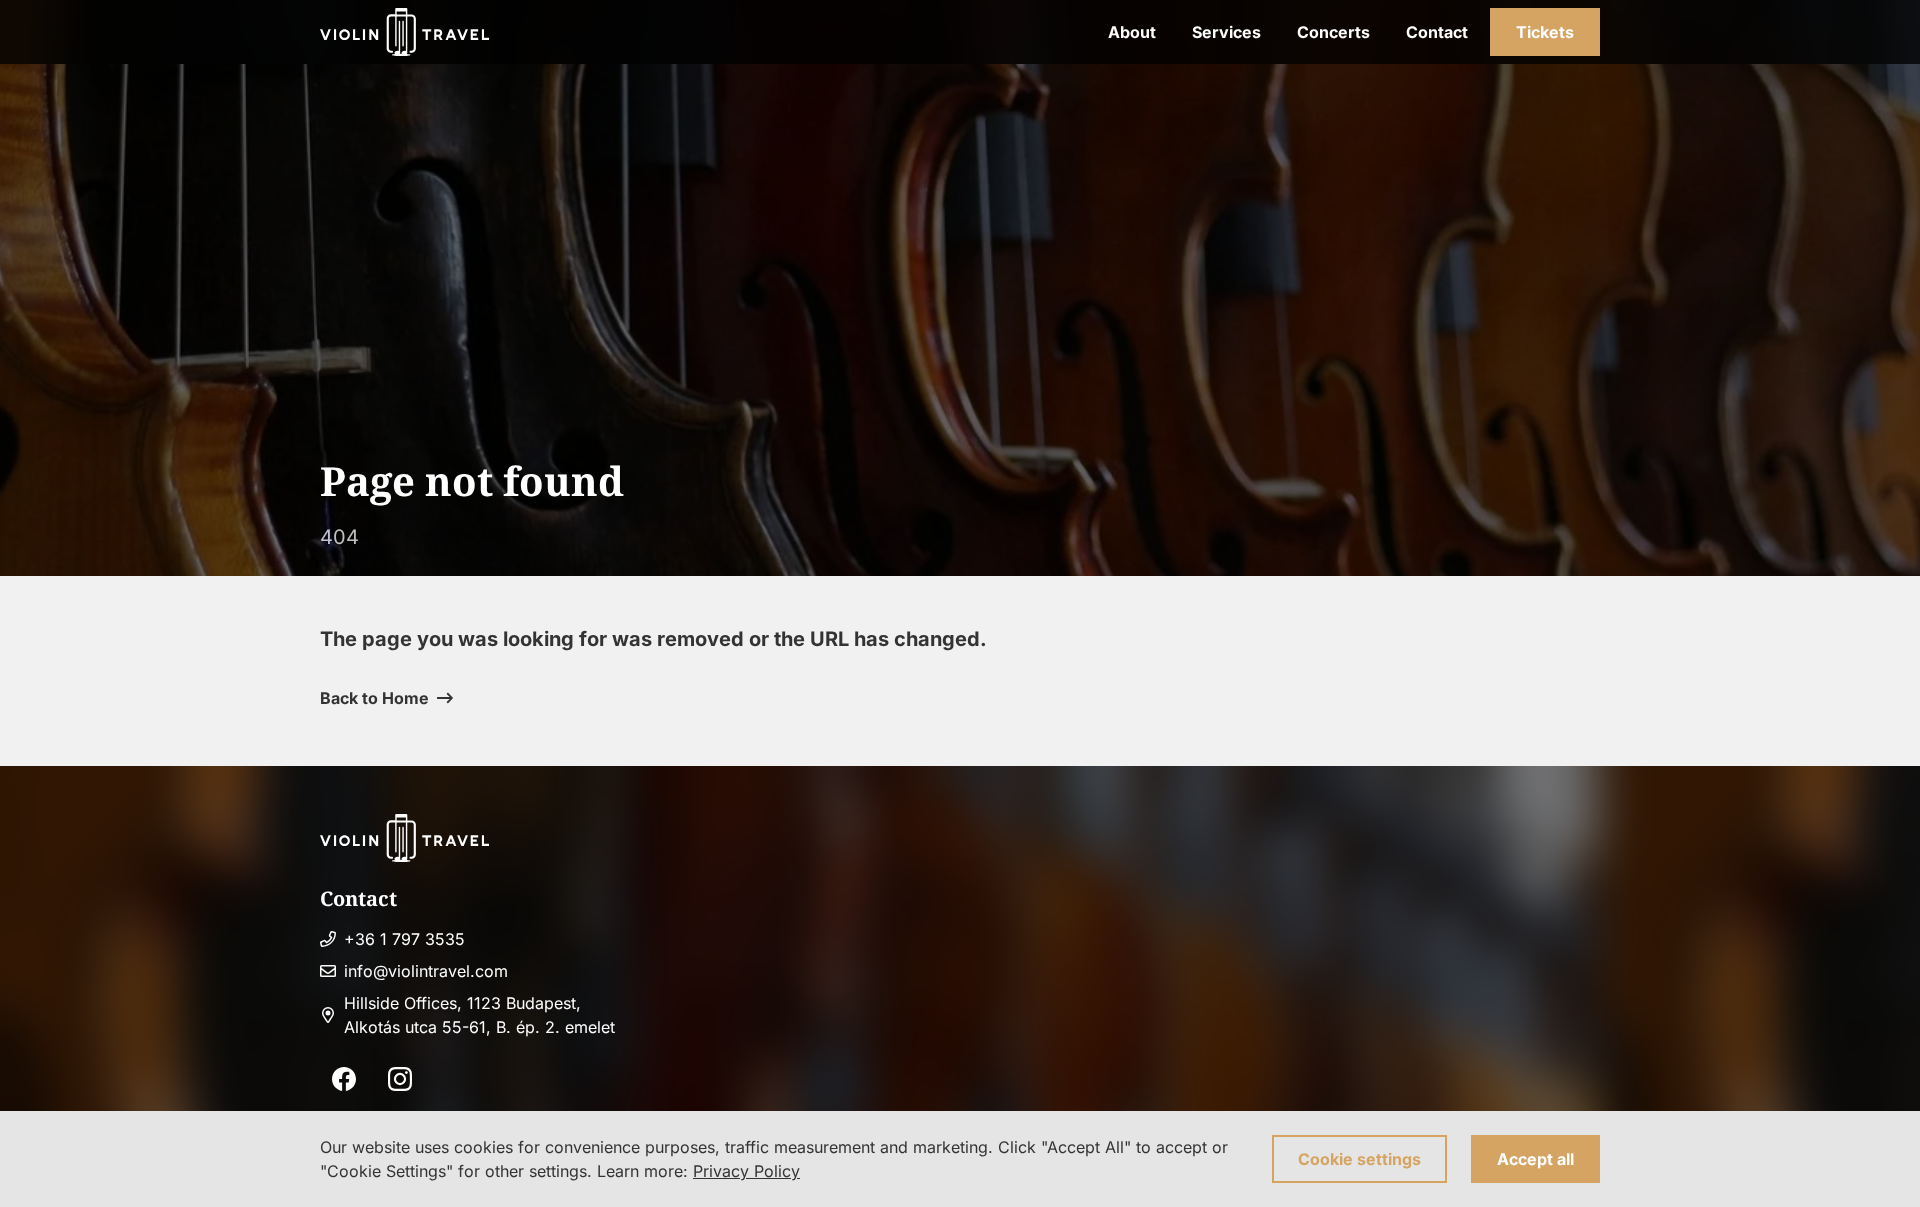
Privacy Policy (746, 1171)
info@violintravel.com (426, 971)
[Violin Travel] (404, 32)
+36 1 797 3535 (404, 939)
